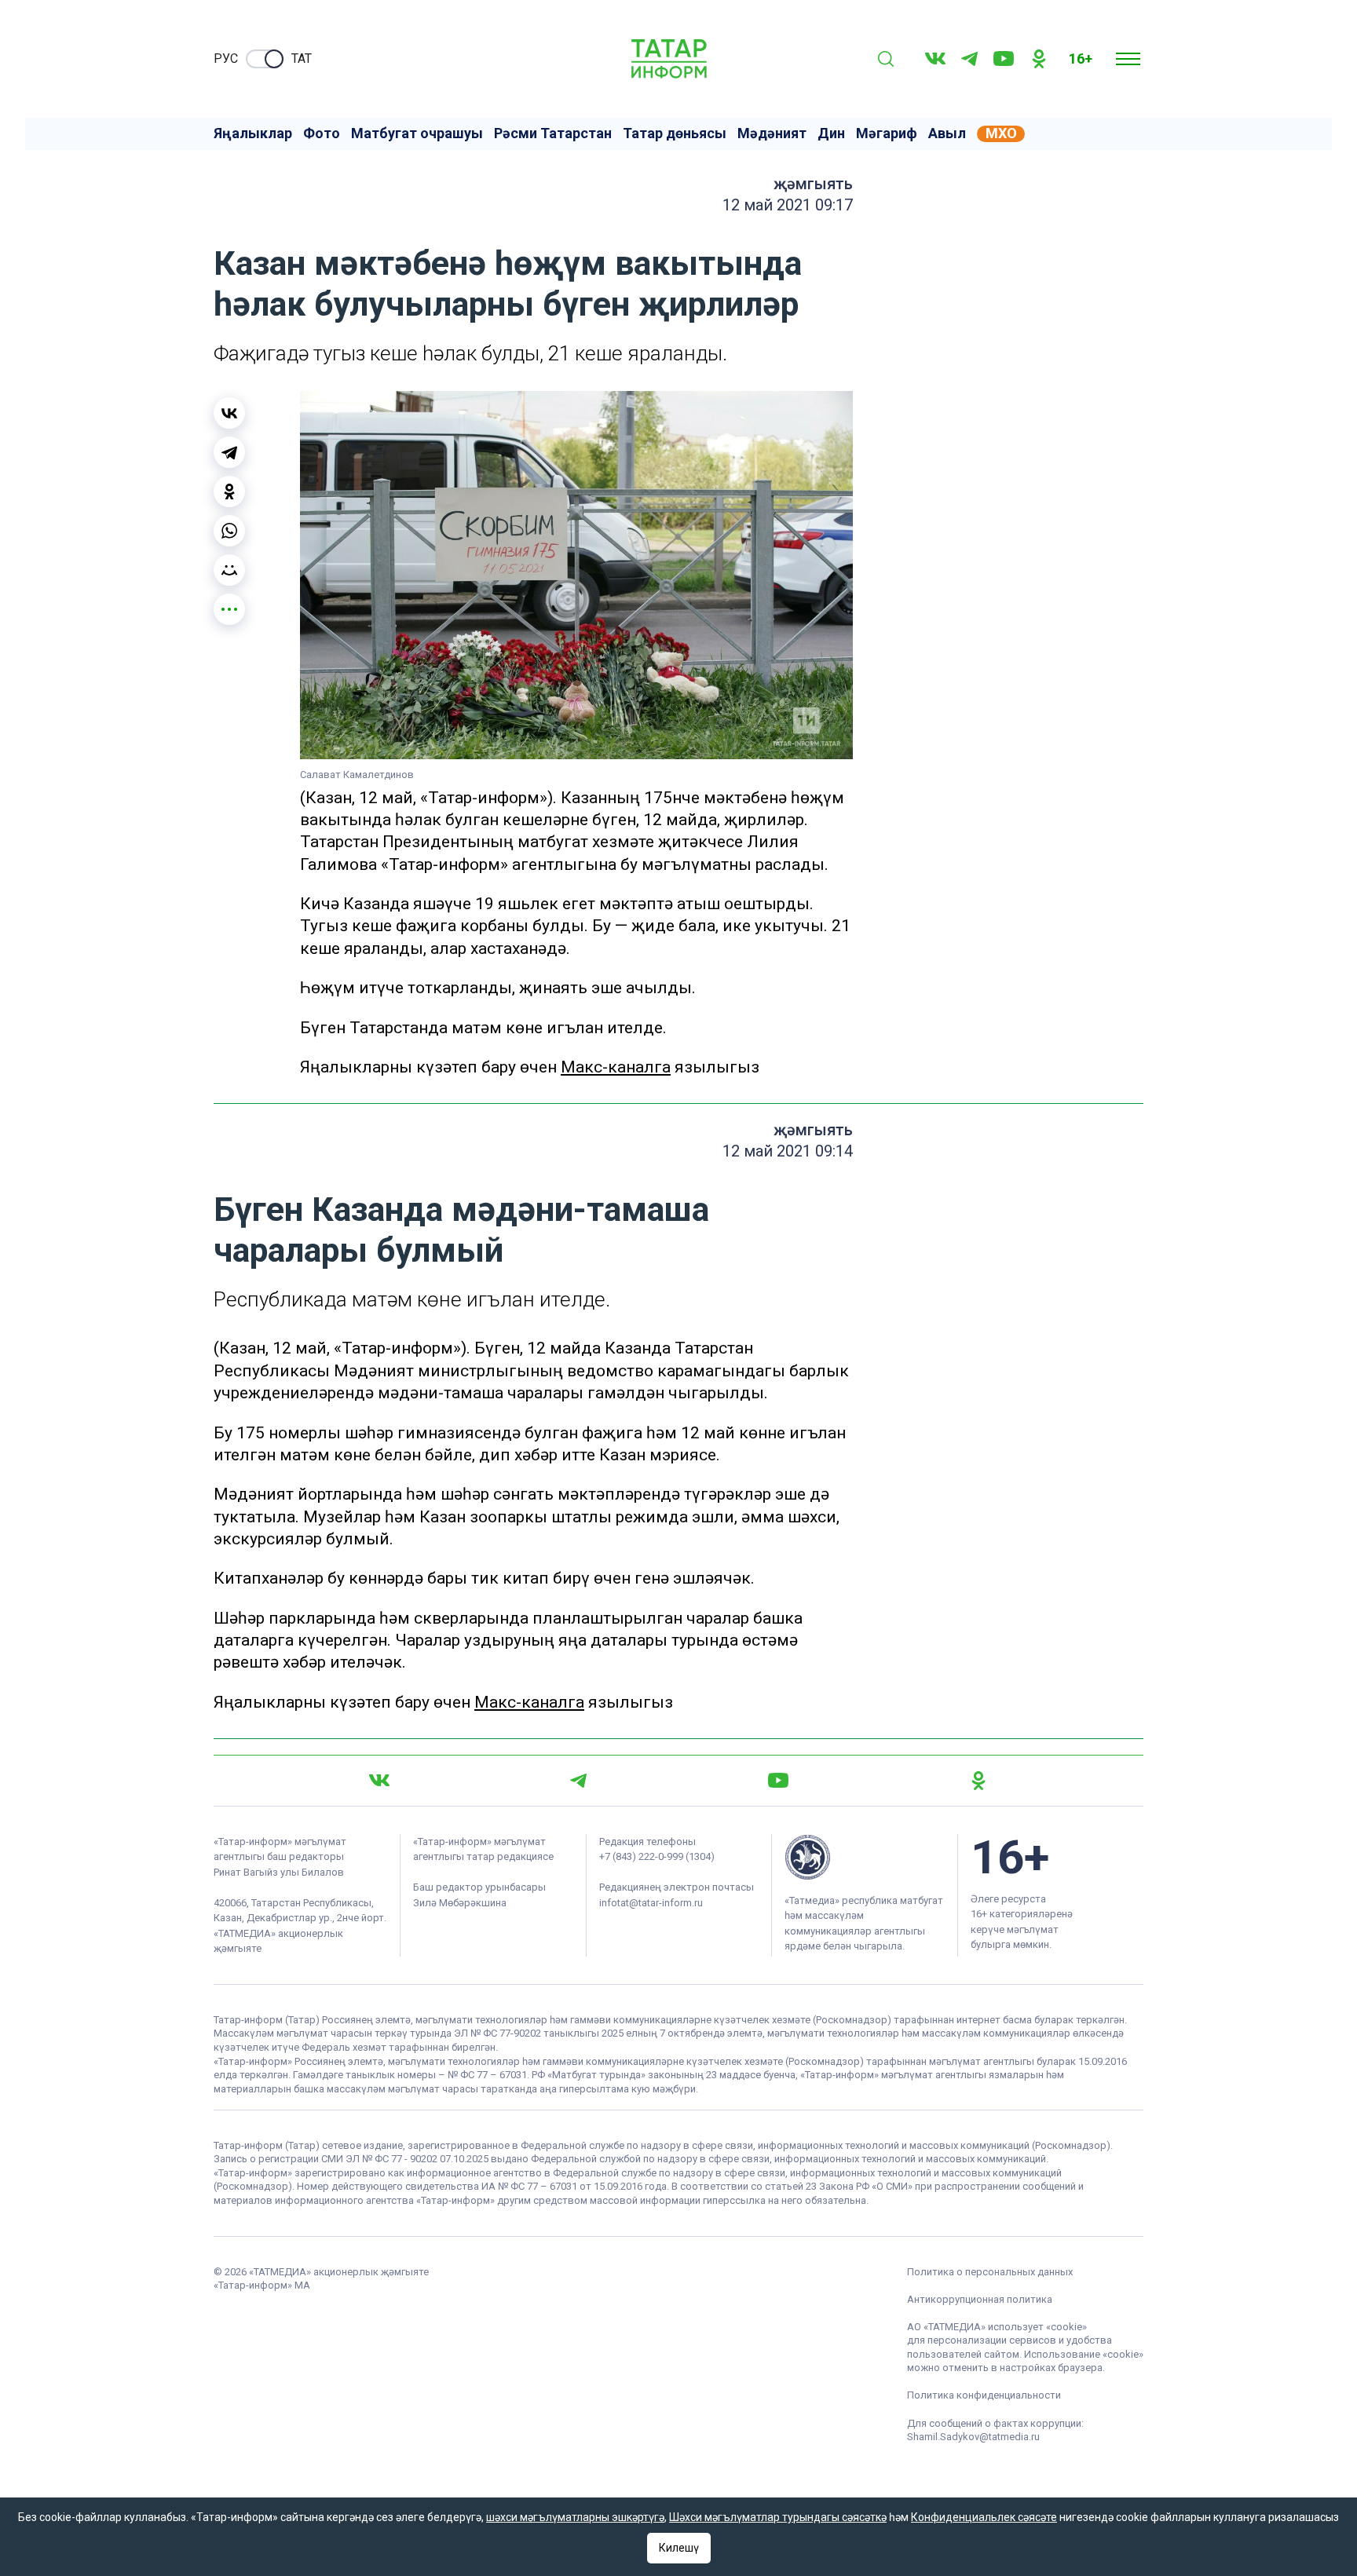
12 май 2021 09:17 (788, 205)
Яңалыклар (253, 133)
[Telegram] (969, 59)
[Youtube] (1004, 58)
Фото (322, 133)
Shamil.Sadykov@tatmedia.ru (973, 2437)
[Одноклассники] (229, 491)
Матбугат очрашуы (417, 133)
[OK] (1039, 59)
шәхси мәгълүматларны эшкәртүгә (575, 2517)
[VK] (935, 58)
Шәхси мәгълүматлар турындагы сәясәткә (778, 2517)
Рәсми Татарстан (553, 133)
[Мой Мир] (229, 570)
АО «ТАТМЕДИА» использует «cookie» (997, 2327)
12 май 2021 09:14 (788, 1151)
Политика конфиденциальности (984, 2395)
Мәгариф (887, 133)
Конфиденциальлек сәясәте (984, 2517)
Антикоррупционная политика (980, 2299)
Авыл (947, 133)
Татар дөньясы (675, 133)
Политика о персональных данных (990, 2272)
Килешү (679, 2548)
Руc (226, 58)
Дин (831, 133)
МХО (1001, 133)
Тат (302, 58)
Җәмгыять (813, 184)
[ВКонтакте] (229, 413)
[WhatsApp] (229, 531)
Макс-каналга (616, 1067)
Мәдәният (772, 133)
